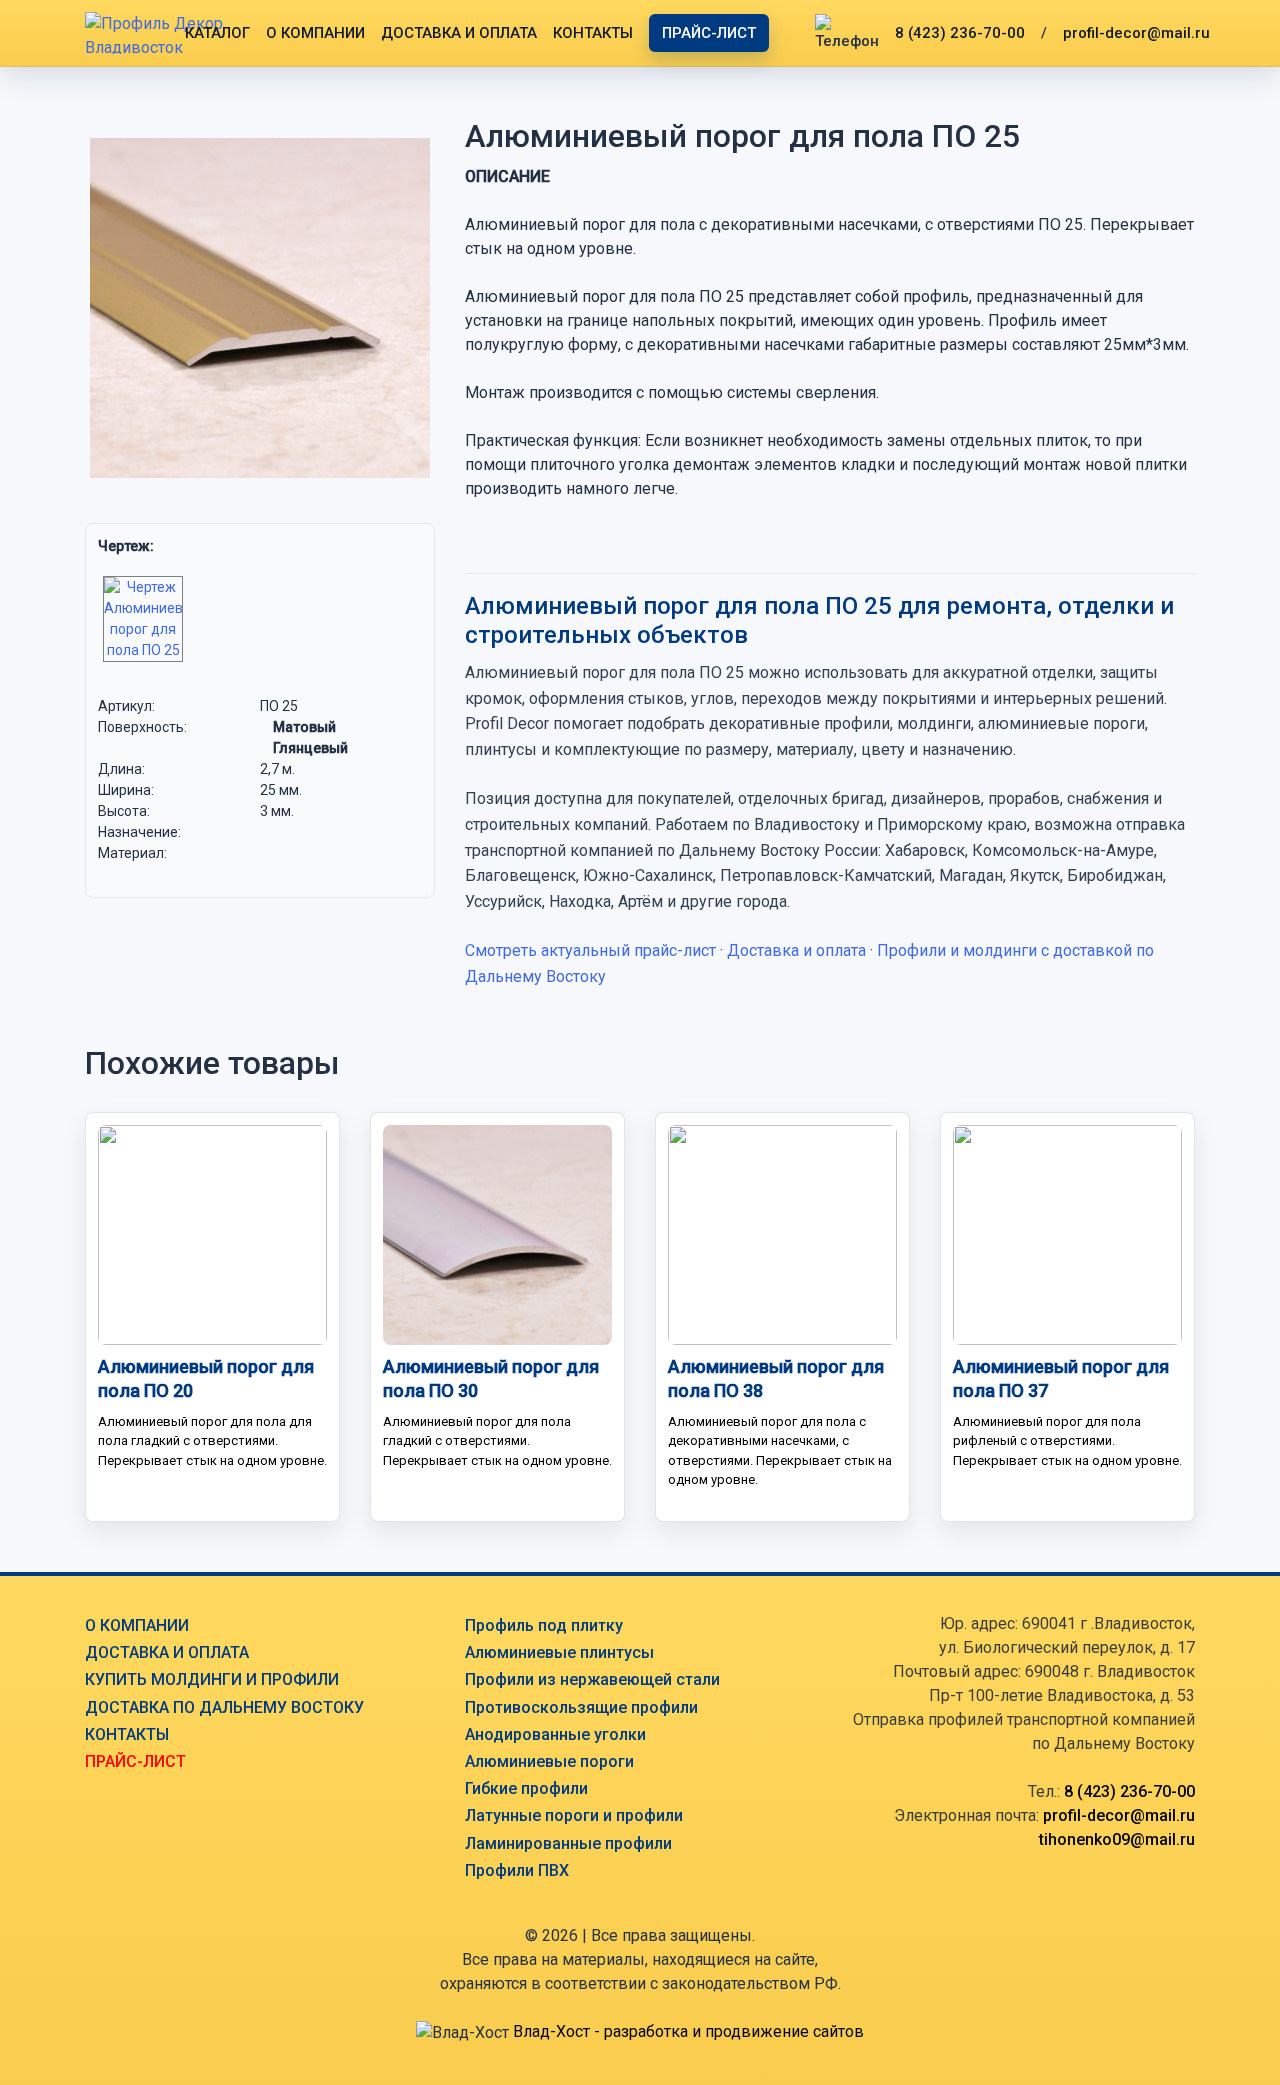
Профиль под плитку (544, 1625)
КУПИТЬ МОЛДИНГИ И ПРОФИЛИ (212, 1679)
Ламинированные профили (568, 1843)
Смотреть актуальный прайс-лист (590, 950)
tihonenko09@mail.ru (1117, 1839)
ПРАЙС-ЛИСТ (709, 33)
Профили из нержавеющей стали (592, 1679)
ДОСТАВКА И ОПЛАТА (459, 33)
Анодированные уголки (555, 1734)
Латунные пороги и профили (574, 1815)
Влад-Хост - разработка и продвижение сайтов (688, 2031)
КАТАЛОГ (217, 33)
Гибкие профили (526, 1788)
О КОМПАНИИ (315, 33)
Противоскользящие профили (581, 1707)
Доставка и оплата (796, 950)
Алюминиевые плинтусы (559, 1652)
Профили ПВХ (517, 1870)
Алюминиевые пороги (549, 1761)
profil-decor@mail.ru (1136, 33)
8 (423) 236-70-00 (960, 33)
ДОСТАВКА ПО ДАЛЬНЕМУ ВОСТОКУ (224, 1707)
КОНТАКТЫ (593, 33)
